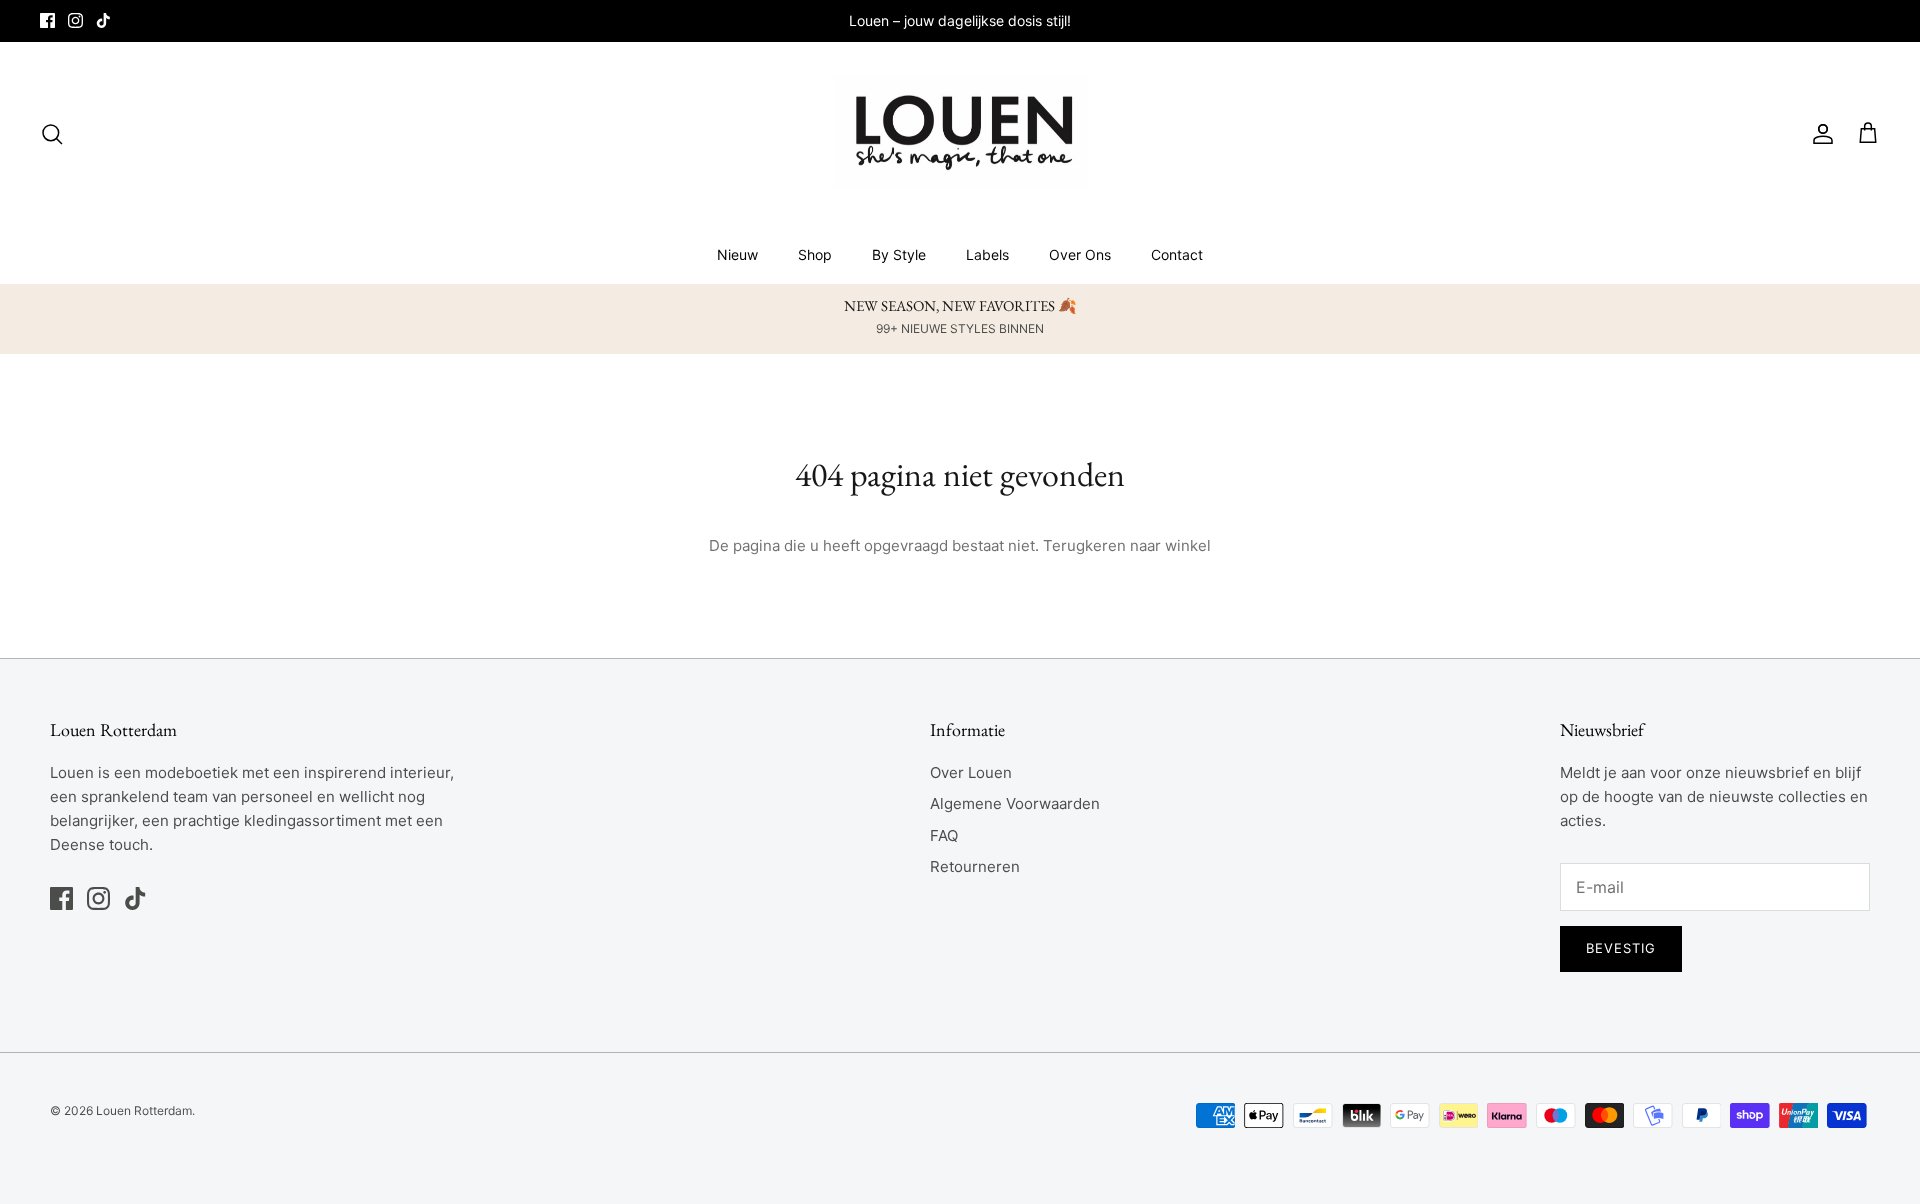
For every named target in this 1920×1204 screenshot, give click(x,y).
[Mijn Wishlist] (1849, 134)
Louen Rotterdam (144, 1110)
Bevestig (1621, 948)
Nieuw (737, 254)
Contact (1177, 254)
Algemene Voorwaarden (1015, 803)
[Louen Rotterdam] (960, 133)
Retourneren (975, 866)
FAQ (944, 835)
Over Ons (1080, 254)
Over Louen (971, 772)
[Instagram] (75, 20)
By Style (899, 254)
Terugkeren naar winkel (1127, 545)
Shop (815, 254)
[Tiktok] (103, 20)
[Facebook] (47, 20)
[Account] (1819, 134)
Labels (987, 254)
